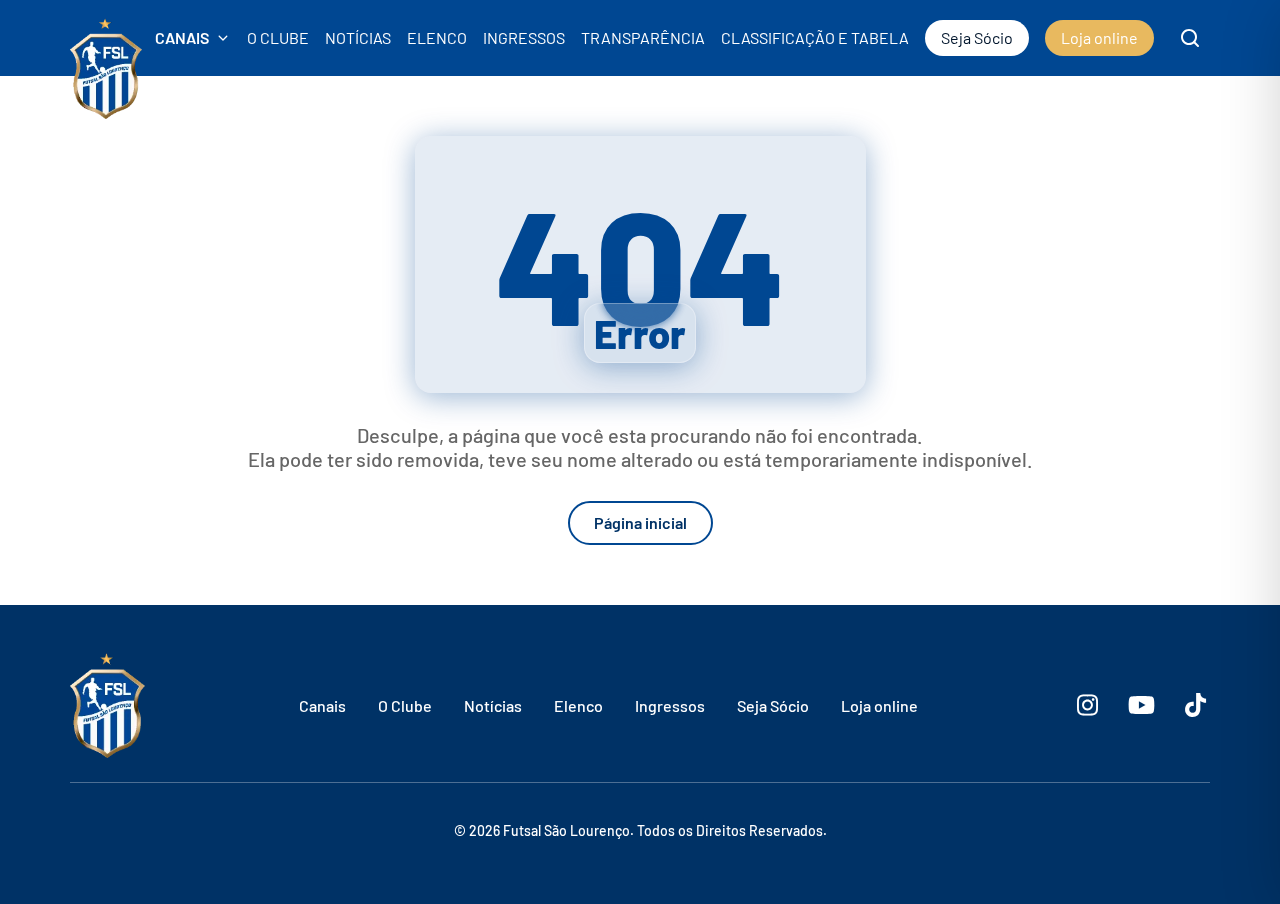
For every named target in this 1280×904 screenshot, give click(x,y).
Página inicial (640, 522)
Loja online (879, 705)
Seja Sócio (773, 705)
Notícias (493, 705)
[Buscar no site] (1190, 38)
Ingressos (670, 705)
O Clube (405, 705)
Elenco (578, 705)
